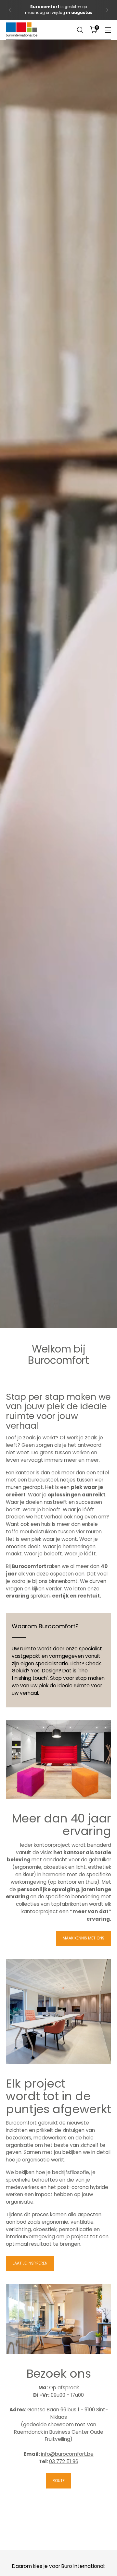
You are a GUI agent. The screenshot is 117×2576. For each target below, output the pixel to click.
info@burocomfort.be (67, 2454)
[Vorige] (10, 10)
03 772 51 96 (64, 2461)
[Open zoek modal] (80, 30)
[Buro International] (22, 30)
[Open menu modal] (108, 30)
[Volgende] (107, 10)
